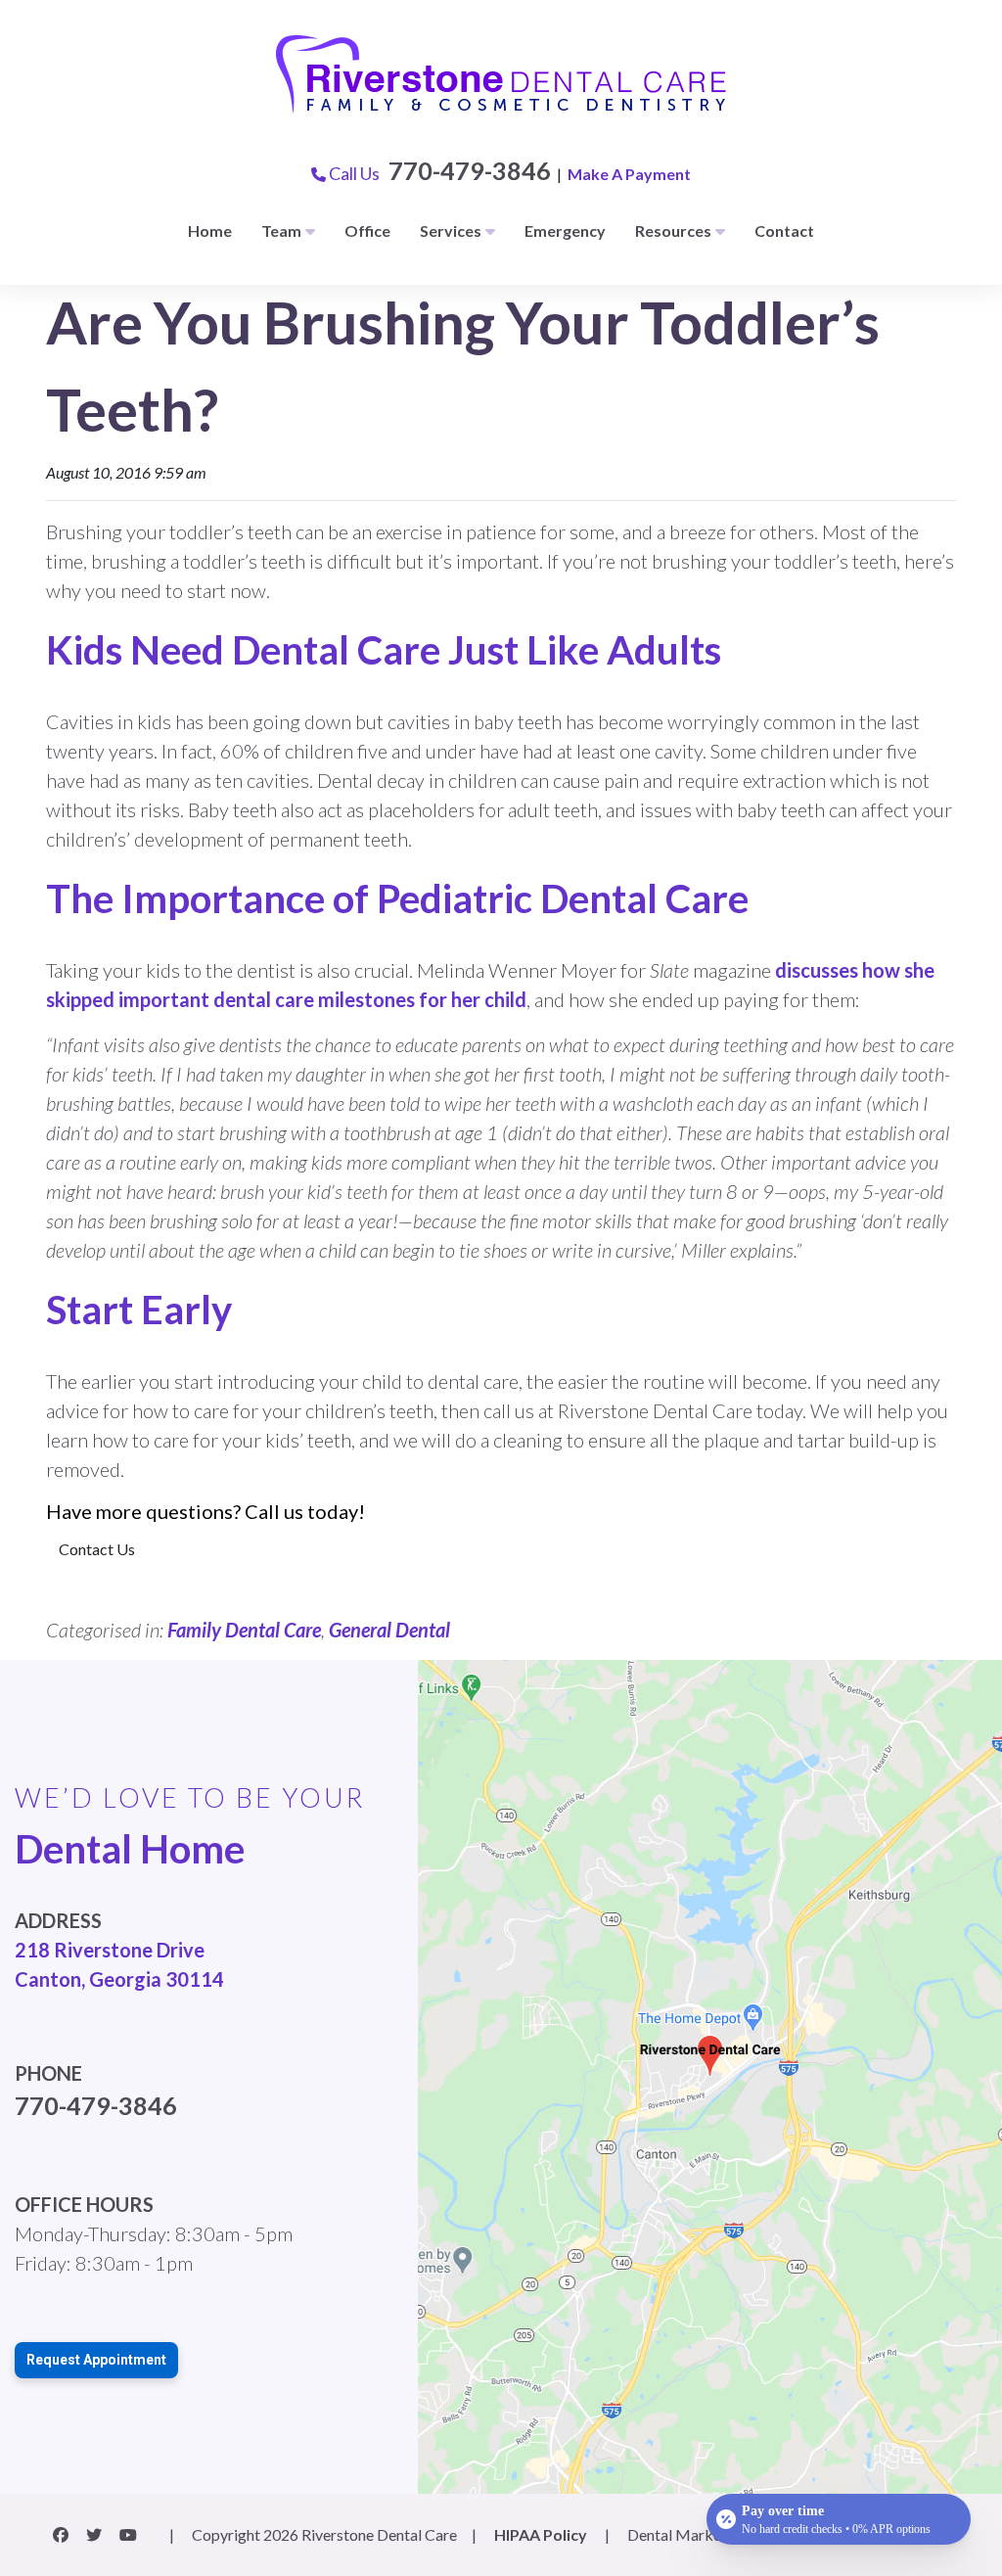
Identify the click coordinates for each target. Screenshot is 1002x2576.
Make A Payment (629, 174)
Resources (673, 230)
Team (281, 230)
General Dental (389, 1630)
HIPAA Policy (541, 2534)
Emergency (565, 230)
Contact (784, 230)
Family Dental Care (244, 1630)
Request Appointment (96, 2360)
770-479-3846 (470, 170)
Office (367, 230)
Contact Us (97, 1549)
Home (210, 230)
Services (451, 230)
